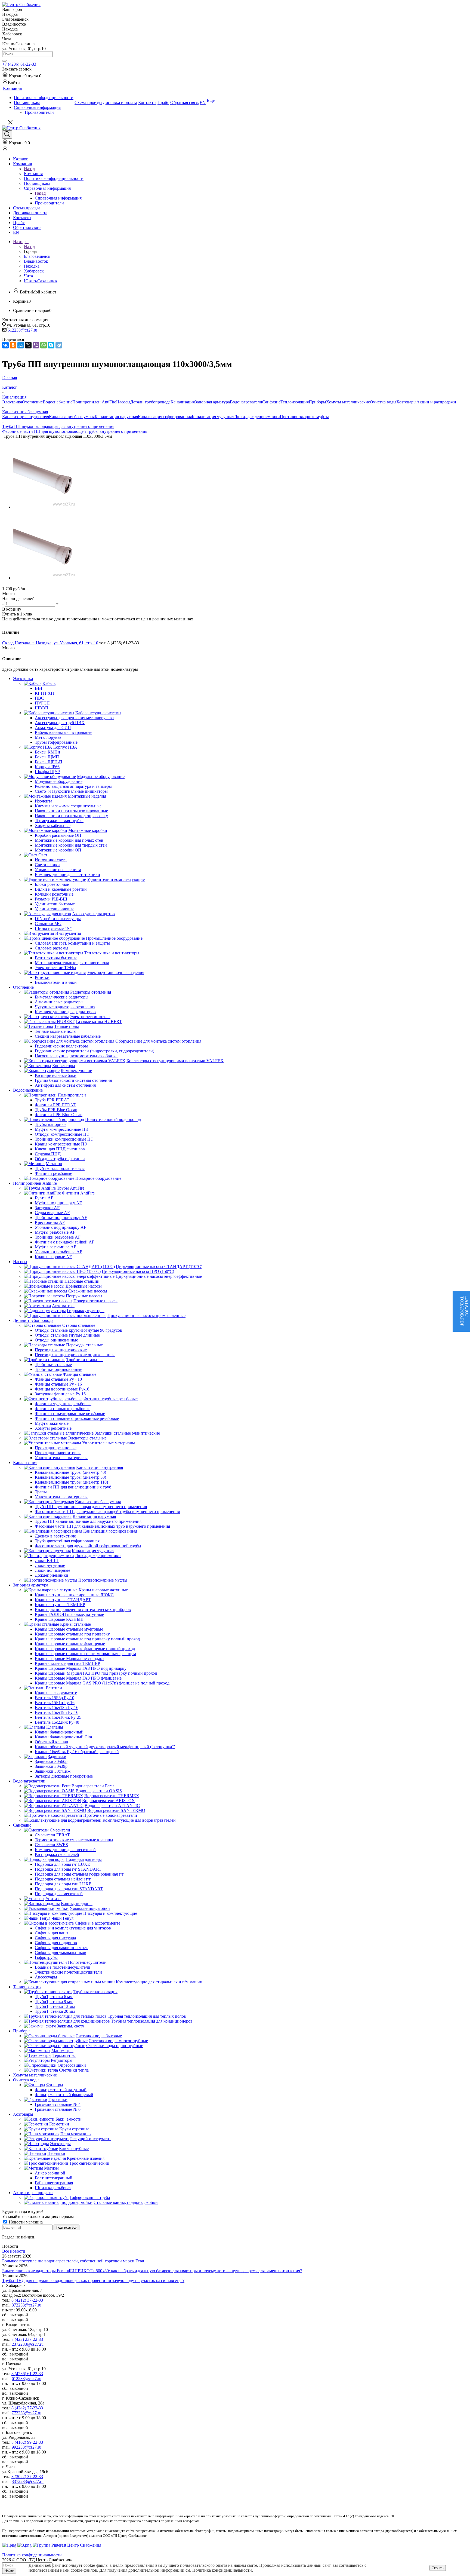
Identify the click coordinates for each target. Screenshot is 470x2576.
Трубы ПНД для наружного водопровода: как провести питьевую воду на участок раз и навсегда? (93, 2281)
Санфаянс (271, 402)
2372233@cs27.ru (28, 2344)
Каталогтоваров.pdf (464, 1311)
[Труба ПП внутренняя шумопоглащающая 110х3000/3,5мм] (46, 507)
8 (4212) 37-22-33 (27, 2300)
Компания (33, 174)
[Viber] (36, 345)
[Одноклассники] (13, 345)
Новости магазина (25, 2222)
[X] (28, 345)
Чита (28, 276)
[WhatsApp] (44, 345)
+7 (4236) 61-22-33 (19, 64)
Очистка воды (383, 402)
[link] (22, 76)
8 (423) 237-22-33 (27, 2339)
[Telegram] (59, 345)
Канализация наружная (116, 417)
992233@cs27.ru (27, 2447)
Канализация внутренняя (26, 417)
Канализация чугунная (213, 417)
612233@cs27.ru (22, 330)
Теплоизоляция (295, 402)
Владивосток (36, 261)
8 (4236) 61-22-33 (27, 2374)
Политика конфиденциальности (222, 2570)
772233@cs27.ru (27, 2413)
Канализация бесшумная (72, 417)
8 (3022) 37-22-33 (27, 2477)
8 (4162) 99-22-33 (27, 2442)
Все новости (14, 2251)
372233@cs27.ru (27, 2305)
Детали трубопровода (150, 402)
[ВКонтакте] (5, 345)
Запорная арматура (212, 402)
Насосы (123, 402)
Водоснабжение (58, 402)
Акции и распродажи (436, 402)
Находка (32, 266)
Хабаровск (34, 271)
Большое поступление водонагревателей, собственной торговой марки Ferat (73, 2261)
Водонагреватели (246, 402)
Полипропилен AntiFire (94, 402)
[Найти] (4, 61)
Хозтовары (406, 402)
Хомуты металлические (348, 402)
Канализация (183, 402)
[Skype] (51, 345)
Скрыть (438, 2568)
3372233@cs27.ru (28, 2481)
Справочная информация (58, 198)
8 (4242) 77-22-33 (27, 2408)
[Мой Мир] (21, 345)
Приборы (317, 402)
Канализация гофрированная (165, 417)
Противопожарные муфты (304, 417)
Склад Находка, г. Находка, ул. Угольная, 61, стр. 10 (50, 643)
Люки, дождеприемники (257, 417)
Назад (29, 169)
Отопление (32, 402)
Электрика (12, 402)
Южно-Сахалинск (41, 281)
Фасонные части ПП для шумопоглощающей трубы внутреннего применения (75, 431)
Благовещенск (37, 256)
